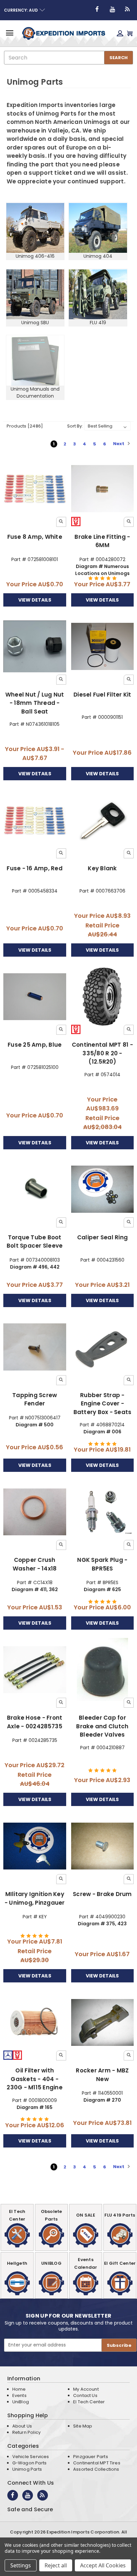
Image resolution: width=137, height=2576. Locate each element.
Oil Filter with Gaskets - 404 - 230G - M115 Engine (35, 2079)
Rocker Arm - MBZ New (102, 2075)
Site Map (83, 2426)
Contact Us (85, 2395)
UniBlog (21, 2402)
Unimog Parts (27, 2469)
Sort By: (75, 426)
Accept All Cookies (103, 2565)
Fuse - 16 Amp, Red (35, 868)
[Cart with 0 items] (130, 33)
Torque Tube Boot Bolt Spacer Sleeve (35, 1242)
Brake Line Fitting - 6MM (102, 541)
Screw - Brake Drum (102, 1894)
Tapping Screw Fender (35, 1399)
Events (19, 2395)
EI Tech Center (89, 2402)
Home (19, 2389)
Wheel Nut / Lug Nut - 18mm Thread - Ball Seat (35, 703)
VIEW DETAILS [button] (35, 600)
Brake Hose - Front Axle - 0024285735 (35, 1722)
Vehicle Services (31, 2457)
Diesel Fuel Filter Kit (102, 695)
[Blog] (128, 9)
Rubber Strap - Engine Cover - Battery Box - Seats (103, 1404)
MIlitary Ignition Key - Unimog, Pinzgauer (35, 1898)
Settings (21, 2565)
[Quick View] (61, 522)
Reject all (56, 2565)
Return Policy (26, 2432)
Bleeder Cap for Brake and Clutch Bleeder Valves (102, 1726)
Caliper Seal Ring (102, 1237)
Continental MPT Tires (97, 2463)
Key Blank (102, 868)
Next (119, 444)
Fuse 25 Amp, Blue (35, 1045)
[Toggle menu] (9, 33)
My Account (86, 2389)
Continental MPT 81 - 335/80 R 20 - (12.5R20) (102, 1053)
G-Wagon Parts (29, 2463)
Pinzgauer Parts (91, 2457)
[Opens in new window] (97, 9)
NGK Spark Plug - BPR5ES (102, 1564)
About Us (22, 2426)
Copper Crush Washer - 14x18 (35, 1564)
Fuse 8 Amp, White (35, 537)
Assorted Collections (96, 2469)
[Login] (120, 33)
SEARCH (119, 58)
